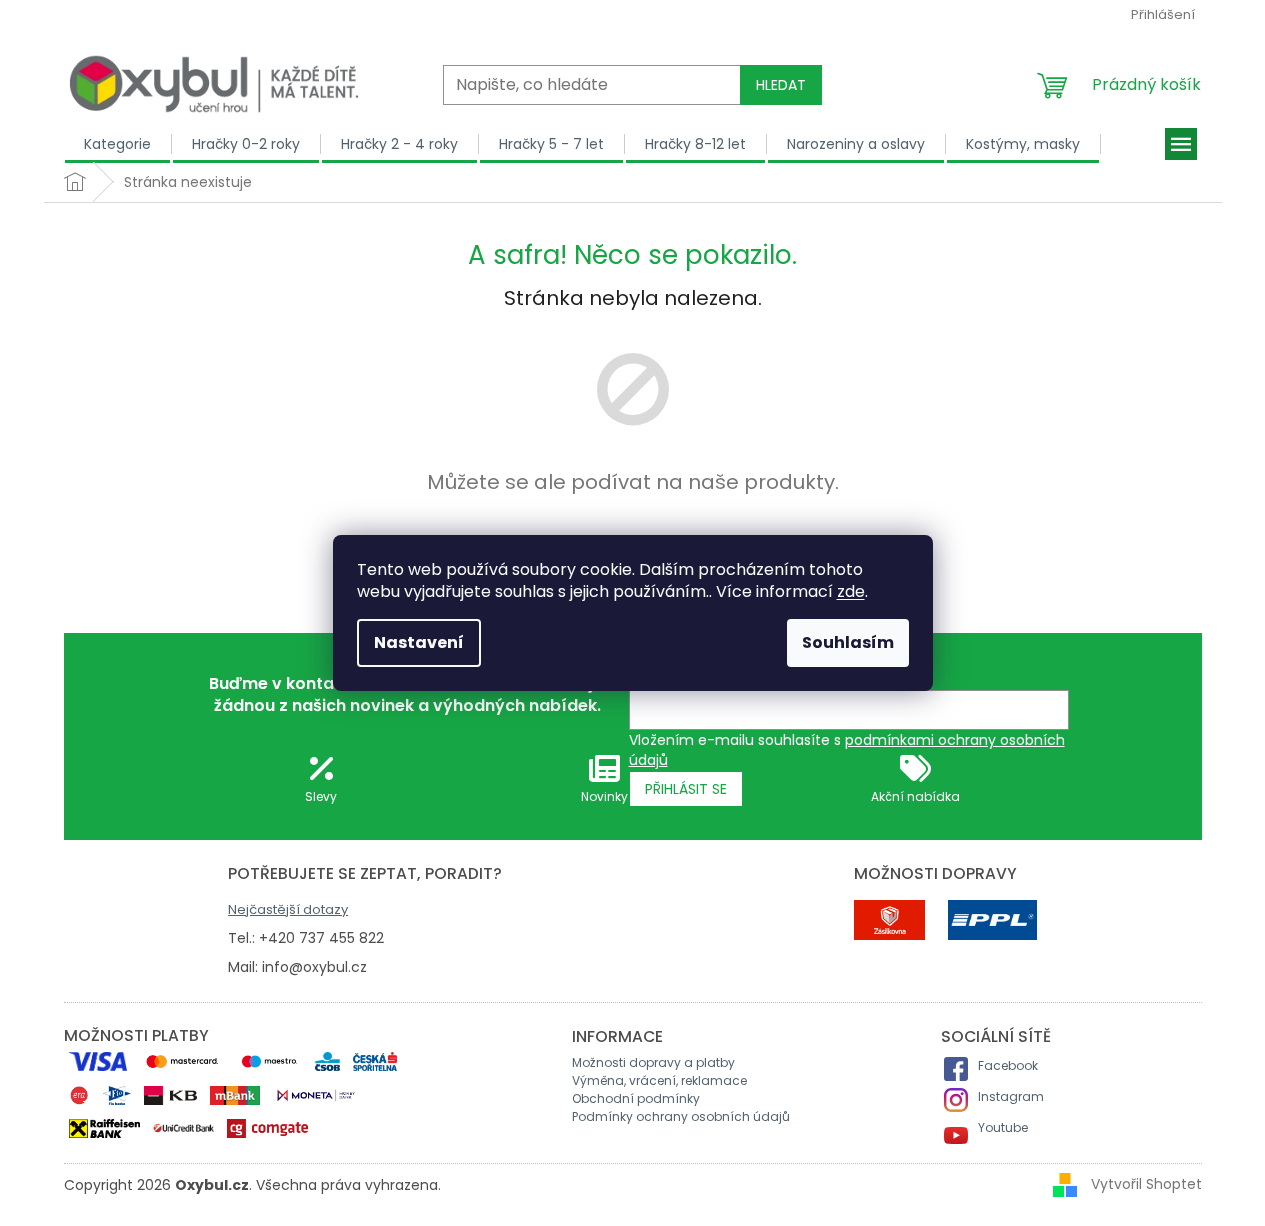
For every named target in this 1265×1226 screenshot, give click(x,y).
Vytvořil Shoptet (1146, 1184)
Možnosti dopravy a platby (653, 1062)
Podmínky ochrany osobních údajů (681, 1116)
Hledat (781, 85)
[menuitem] (118, 144)
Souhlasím (848, 642)
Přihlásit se (686, 789)
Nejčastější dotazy (288, 909)
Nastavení (419, 642)
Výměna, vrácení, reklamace (659, 1080)
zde (851, 591)
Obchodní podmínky (636, 1098)
